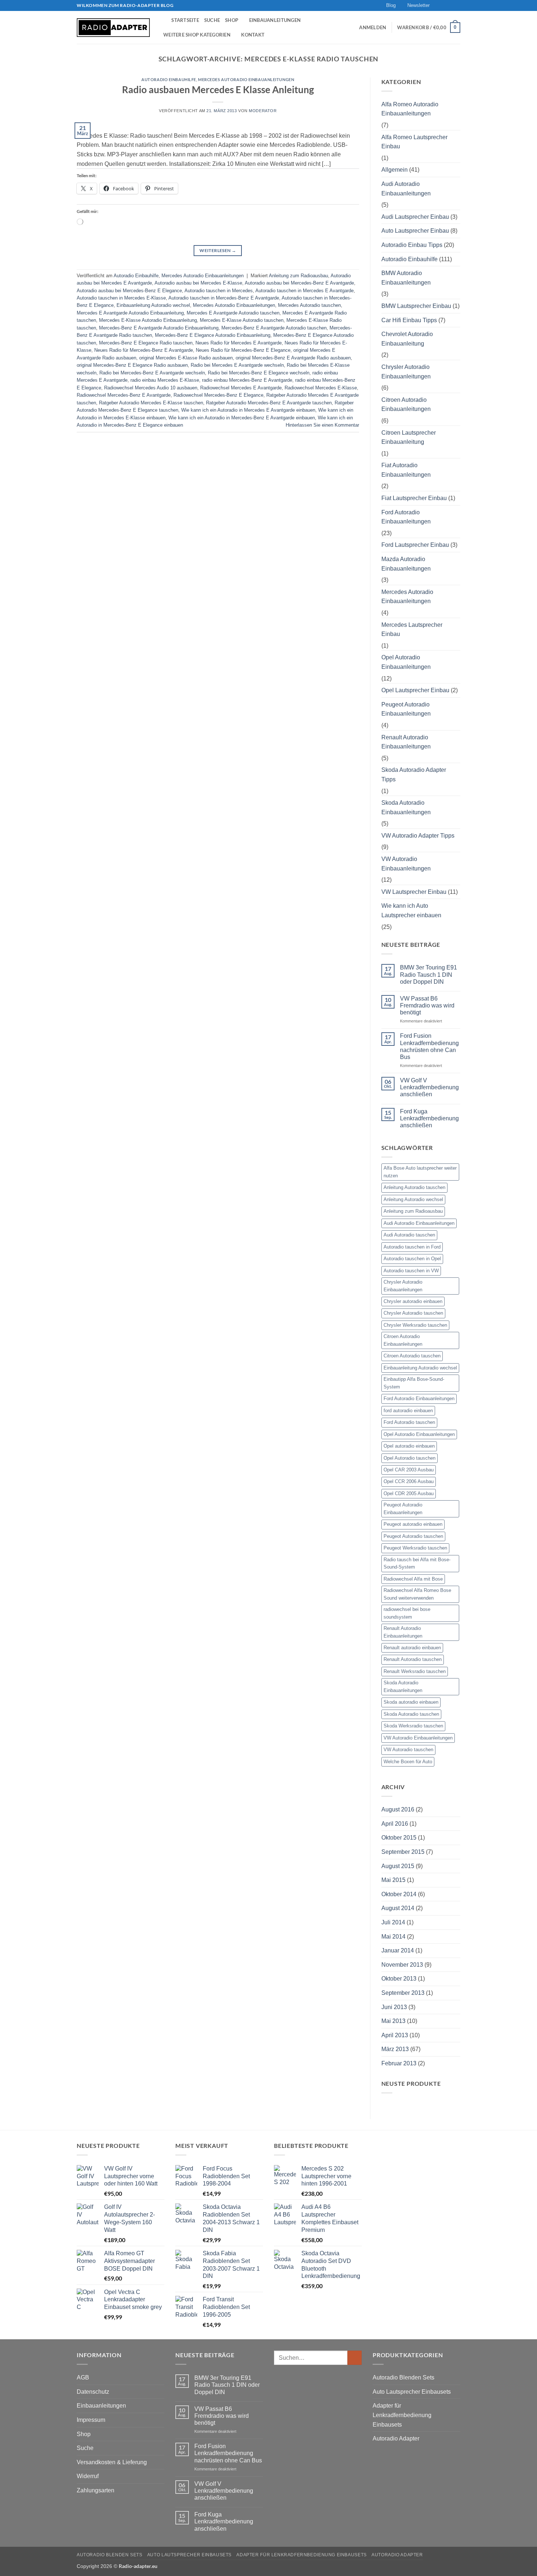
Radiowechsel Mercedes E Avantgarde (241, 388)
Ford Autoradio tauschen (409, 1422)
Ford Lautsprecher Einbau (415, 545)
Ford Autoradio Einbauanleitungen (406, 517)
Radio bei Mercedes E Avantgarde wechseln (237, 365)
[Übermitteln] (355, 2358)
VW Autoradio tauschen (408, 1750)
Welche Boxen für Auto (408, 1762)
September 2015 (403, 1852)
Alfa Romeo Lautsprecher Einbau (414, 142)
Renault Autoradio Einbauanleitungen (406, 742)
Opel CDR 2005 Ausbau (409, 1493)
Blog (391, 5)
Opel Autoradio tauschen (410, 1458)
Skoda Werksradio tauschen (413, 1726)
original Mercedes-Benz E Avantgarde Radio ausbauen (293, 358)
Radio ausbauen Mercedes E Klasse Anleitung (218, 89)
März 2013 (395, 2049)
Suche (212, 20)
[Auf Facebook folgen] (436, 5)
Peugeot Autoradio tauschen (413, 1536)
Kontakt (253, 35)
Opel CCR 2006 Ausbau (409, 1481)
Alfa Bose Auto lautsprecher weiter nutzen (420, 1172)
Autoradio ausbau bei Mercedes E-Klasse (198, 283)
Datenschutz (93, 2392)
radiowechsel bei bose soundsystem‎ (407, 1613)
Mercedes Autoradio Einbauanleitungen (246, 79)
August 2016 (398, 1809)
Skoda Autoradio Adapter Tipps (414, 775)
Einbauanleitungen (275, 20)
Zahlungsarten (96, 2490)
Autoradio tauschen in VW (411, 1271)
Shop (232, 20)
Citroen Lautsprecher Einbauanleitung (409, 437)
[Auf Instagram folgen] (443, 5)
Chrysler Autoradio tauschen (413, 1313)
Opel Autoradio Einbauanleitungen (406, 662)
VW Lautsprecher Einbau (414, 892)
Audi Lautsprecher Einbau (415, 217)
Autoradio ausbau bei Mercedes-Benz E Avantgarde (299, 283)
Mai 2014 (393, 1937)
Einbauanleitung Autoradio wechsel (153, 305)
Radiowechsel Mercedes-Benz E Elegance (218, 395)
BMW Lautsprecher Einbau (416, 306)
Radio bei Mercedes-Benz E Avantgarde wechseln (152, 373)
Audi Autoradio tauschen (409, 1235)
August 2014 (398, 1908)
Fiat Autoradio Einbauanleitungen (406, 470)
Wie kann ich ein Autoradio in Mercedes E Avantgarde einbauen (248, 410)
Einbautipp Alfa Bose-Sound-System (414, 1383)
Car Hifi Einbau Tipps (409, 320)
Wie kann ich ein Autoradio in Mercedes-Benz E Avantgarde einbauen (242, 418)
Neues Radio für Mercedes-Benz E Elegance (243, 350)
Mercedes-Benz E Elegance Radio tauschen (146, 343)
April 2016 (395, 1824)
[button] (415, 5)
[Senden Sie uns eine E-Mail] (457, 5)
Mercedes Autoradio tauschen (309, 305)
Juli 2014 (393, 1922)
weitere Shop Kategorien (197, 35)
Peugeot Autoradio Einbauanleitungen (406, 709)
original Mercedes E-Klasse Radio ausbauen (186, 358)
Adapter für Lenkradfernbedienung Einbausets (402, 2415)
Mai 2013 (393, 2021)
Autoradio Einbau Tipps (412, 245)
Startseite (185, 20)
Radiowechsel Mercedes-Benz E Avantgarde (124, 395)
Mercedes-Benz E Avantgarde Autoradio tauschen (274, 328)
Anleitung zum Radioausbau (298, 276)
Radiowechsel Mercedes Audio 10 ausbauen (151, 388)
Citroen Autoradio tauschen (412, 1356)
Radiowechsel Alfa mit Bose (413, 1579)
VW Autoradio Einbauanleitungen (406, 864)
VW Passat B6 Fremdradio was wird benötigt (427, 1005)
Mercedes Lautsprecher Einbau (412, 630)
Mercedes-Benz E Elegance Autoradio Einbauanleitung (213, 335)
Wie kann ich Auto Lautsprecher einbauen (411, 910)
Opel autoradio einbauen (409, 1446)
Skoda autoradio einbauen (411, 1702)
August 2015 (398, 1866)
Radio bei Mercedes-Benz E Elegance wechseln (259, 373)
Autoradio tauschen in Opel (412, 1259)
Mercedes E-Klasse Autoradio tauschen (242, 320)
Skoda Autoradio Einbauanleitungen (406, 807)
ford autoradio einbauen (408, 1411)
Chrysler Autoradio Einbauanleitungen (406, 372)
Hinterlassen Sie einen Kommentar (322, 425)
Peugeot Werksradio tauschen (415, 1548)
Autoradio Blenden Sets (403, 2377)
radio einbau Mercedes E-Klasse (165, 380)
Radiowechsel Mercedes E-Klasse (321, 388)
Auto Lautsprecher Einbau (415, 231)
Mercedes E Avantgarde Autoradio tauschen (233, 313)
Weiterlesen (218, 250)
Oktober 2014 (399, 1894)
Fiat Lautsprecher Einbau (414, 498)
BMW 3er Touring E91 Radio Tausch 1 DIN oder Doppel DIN (429, 974)
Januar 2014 (398, 1950)
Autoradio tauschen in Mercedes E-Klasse (121, 298)
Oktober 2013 (399, 1979)
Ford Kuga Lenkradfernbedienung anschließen (429, 1118)
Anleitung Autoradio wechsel (413, 1199)
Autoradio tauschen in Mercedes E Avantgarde (304, 291)
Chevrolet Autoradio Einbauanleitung (407, 339)
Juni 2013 (394, 2007)
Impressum (91, 2420)
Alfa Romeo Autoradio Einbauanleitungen (410, 109)
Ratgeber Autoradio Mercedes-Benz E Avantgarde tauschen (269, 403)
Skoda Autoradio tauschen (411, 1714)
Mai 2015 (393, 1880)
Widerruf (88, 2476)
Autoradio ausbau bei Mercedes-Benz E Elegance (129, 291)
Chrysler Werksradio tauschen (415, 1325)
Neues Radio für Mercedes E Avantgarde (239, 343)
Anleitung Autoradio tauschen (414, 1187)
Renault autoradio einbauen (412, 1648)
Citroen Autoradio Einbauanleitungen (406, 405)
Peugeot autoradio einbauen (413, 1524)
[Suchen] (163, 20)
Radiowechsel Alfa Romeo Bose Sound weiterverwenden (417, 1594)
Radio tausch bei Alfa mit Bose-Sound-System (417, 1563)
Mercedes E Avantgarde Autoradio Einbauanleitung (130, 313)
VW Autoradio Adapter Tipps (418, 836)
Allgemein (395, 170)
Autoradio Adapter (396, 2438)
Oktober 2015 (399, 1838)
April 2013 (395, 2035)
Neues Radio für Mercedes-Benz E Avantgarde (144, 350)
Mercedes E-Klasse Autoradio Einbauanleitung (148, 320)
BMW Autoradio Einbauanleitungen (406, 278)
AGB (83, 2377)
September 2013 (403, 1993)
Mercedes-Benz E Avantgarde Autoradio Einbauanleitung (159, 328)
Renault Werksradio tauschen (415, 1671)
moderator (263, 111)
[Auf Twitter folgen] (450, 5)
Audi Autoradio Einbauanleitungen (406, 189)
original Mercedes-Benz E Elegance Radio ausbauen (132, 365)
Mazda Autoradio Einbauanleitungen (406, 564)
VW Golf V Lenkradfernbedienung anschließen (429, 1087)
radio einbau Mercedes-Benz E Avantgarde (247, 380)
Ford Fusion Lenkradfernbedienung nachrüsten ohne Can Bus (429, 1046)
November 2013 (402, 1965)
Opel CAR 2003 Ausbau (409, 1470)
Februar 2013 (399, 2063)
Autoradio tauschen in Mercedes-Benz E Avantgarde (224, 298)
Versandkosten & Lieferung (112, 2462)
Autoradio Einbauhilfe (169, 79)
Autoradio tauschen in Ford (412, 1247)
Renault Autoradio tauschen (413, 1659)
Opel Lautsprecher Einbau (415, 690)
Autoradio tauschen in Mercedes (219, 291)
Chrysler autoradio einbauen (413, 1301)
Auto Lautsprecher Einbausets (412, 2392)
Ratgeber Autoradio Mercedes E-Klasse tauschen (151, 403)
